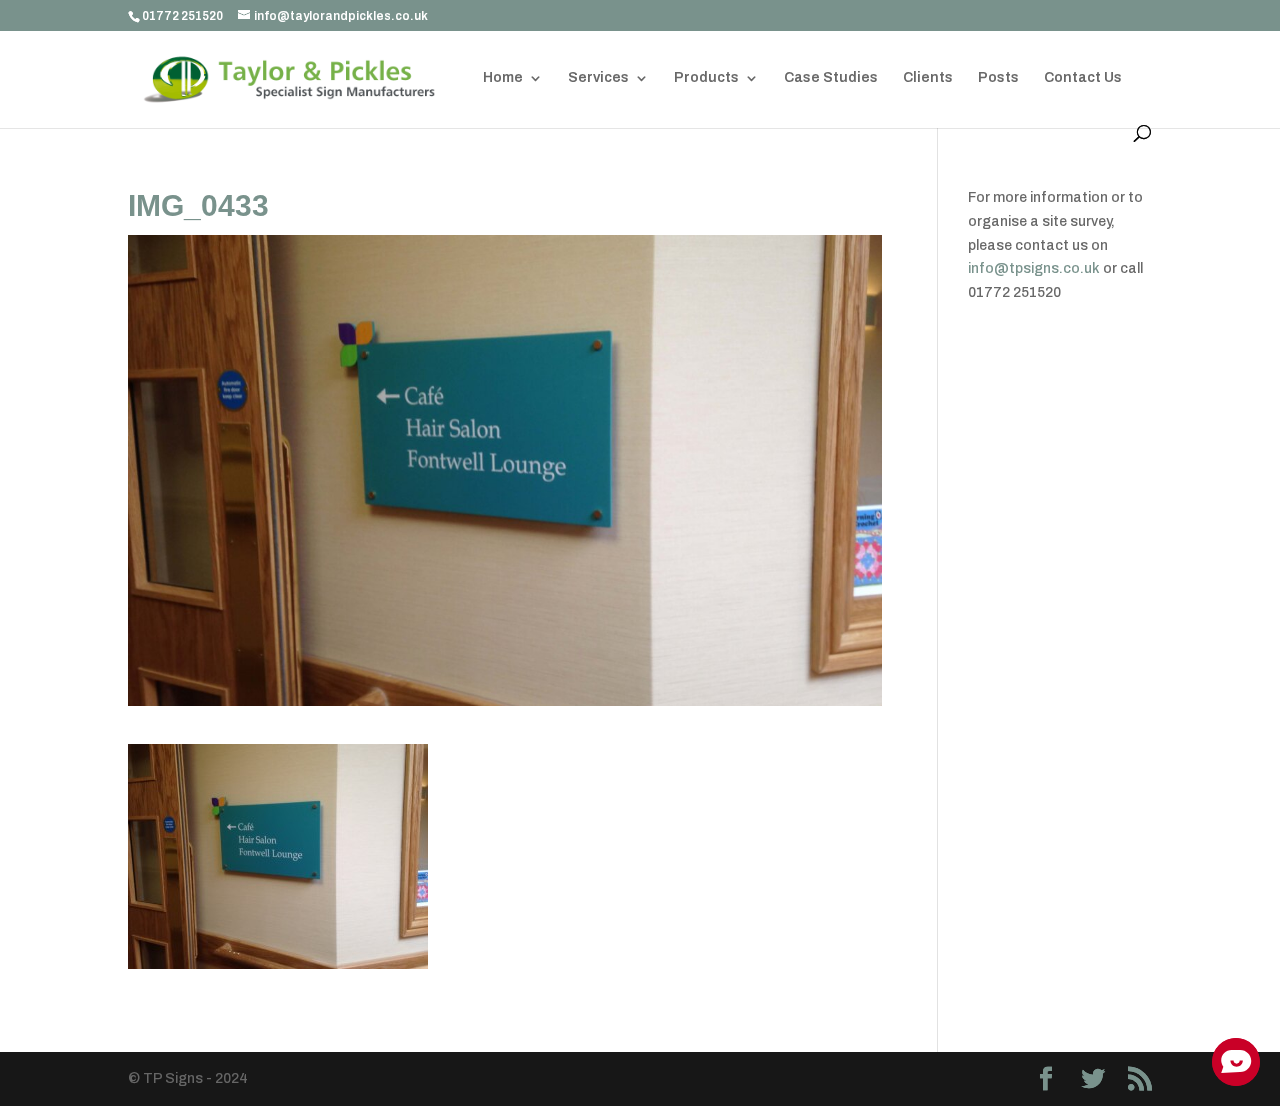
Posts (998, 78)
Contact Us (1083, 78)
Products (706, 78)
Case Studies (831, 78)
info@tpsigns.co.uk (1034, 268)
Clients (928, 78)
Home (503, 78)
